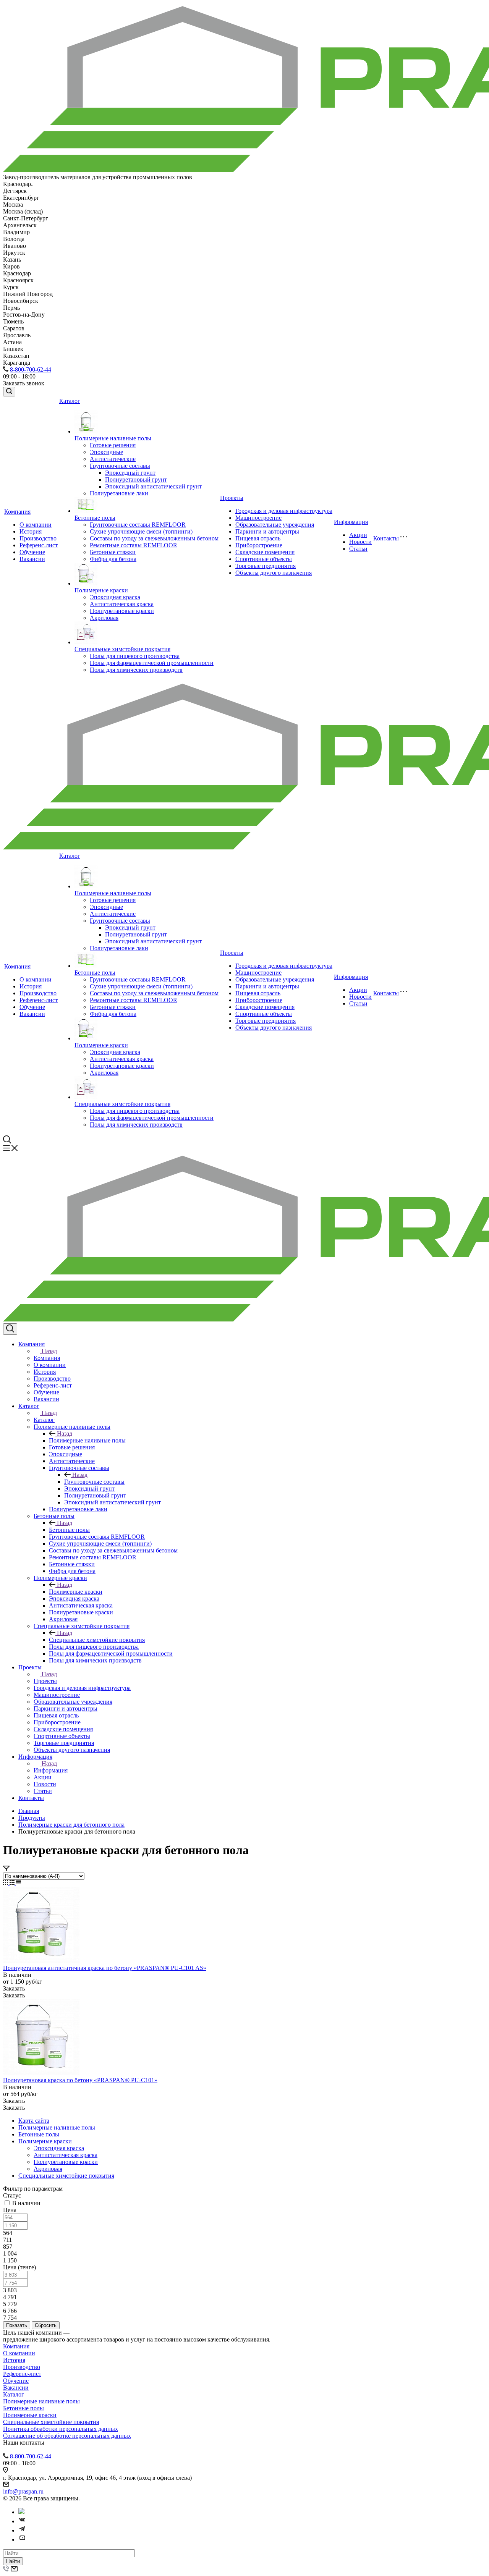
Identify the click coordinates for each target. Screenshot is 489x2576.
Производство (38, 538)
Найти (13, 2561)
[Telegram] (22, 2530)
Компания (17, 512)
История (31, 531)
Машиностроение (258, 518)
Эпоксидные (106, 452)
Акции (358, 535)
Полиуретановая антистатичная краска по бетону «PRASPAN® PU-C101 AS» (105, 1968)
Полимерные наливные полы (113, 438)
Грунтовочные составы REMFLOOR (138, 525)
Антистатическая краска (122, 604)
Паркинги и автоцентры (267, 531)
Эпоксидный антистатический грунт (153, 486)
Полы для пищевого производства (135, 656)
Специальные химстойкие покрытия (122, 649)
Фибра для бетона (113, 559)
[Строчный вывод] (13, 1883)
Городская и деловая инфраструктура (284, 511)
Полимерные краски (101, 590)
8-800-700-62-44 (31, 370)
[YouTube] (22, 2540)
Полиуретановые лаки (119, 493)
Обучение (32, 552)
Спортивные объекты (264, 559)
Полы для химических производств (136, 670)
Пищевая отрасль (258, 538)
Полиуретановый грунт (136, 479)
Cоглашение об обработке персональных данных (67, 2436)
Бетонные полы (95, 518)
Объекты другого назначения (274, 573)
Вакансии (32, 559)
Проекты (232, 498)
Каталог (70, 401)
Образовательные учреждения (275, 525)
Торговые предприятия (266, 566)
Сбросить (46, 2325)
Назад (49, 1351)
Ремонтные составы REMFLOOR (134, 545)
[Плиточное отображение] (6, 1883)
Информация (351, 522)
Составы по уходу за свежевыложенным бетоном (154, 538)
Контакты (386, 538)
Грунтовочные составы (120, 466)
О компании (36, 525)
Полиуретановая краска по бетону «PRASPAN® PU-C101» (80, 2080)
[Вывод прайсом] (19, 1883)
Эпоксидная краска (115, 597)
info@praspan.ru (23, 2491)
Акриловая (104, 618)
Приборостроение (259, 545)
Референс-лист (39, 545)
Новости (360, 542)
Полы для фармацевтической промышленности (152, 663)
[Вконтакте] (22, 2521)
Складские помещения (265, 552)
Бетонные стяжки (113, 552)
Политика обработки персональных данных (61, 2429)
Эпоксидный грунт (130, 473)
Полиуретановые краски (122, 611)
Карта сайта (34, 2121)
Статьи (358, 549)
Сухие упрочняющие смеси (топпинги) (141, 531)
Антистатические (113, 459)
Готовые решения (113, 445)
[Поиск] (9, 392)
